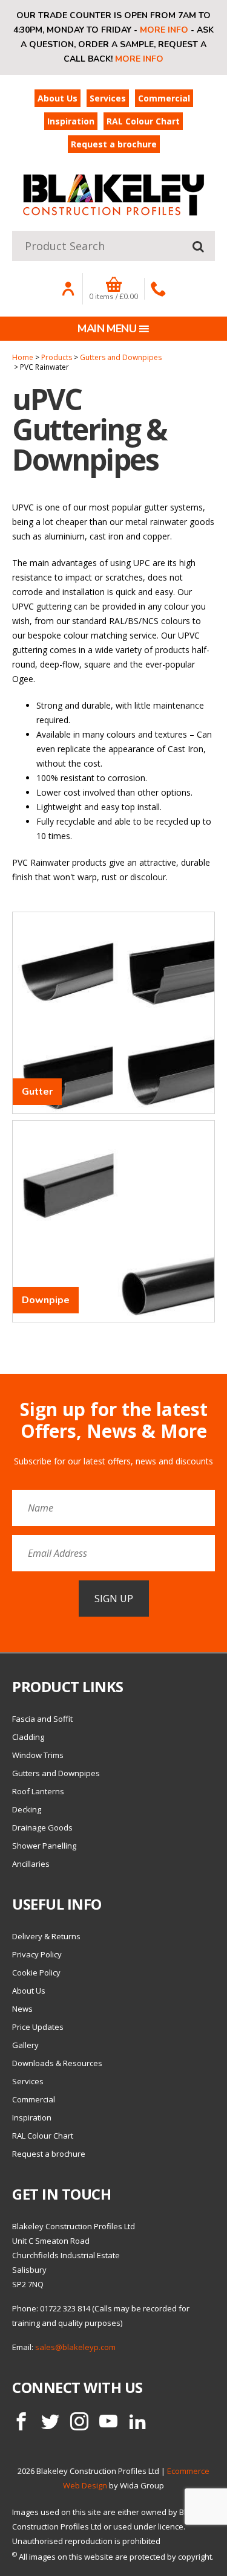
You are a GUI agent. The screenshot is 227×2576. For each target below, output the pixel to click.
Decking (27, 1809)
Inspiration (71, 121)
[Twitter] (50, 2421)
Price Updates (38, 2027)
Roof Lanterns (38, 1791)
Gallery (25, 2045)
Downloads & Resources (57, 2063)
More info (164, 30)
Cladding (28, 1737)
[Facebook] (21, 2421)
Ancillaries (31, 1864)
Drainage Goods (42, 1827)
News (22, 2009)
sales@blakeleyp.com (75, 2347)
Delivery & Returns (46, 1936)
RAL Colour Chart (143, 121)
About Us (58, 98)
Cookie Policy (36, 1972)
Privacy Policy (37, 1954)
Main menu (107, 329)
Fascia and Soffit (42, 1719)
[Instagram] (79, 2421)
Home (23, 357)
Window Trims (38, 1755)
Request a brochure (114, 144)
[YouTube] (108, 2421)
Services (108, 98)
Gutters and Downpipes (121, 357)
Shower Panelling (44, 1846)
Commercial (164, 98)
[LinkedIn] (137, 2421)
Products (57, 357)
